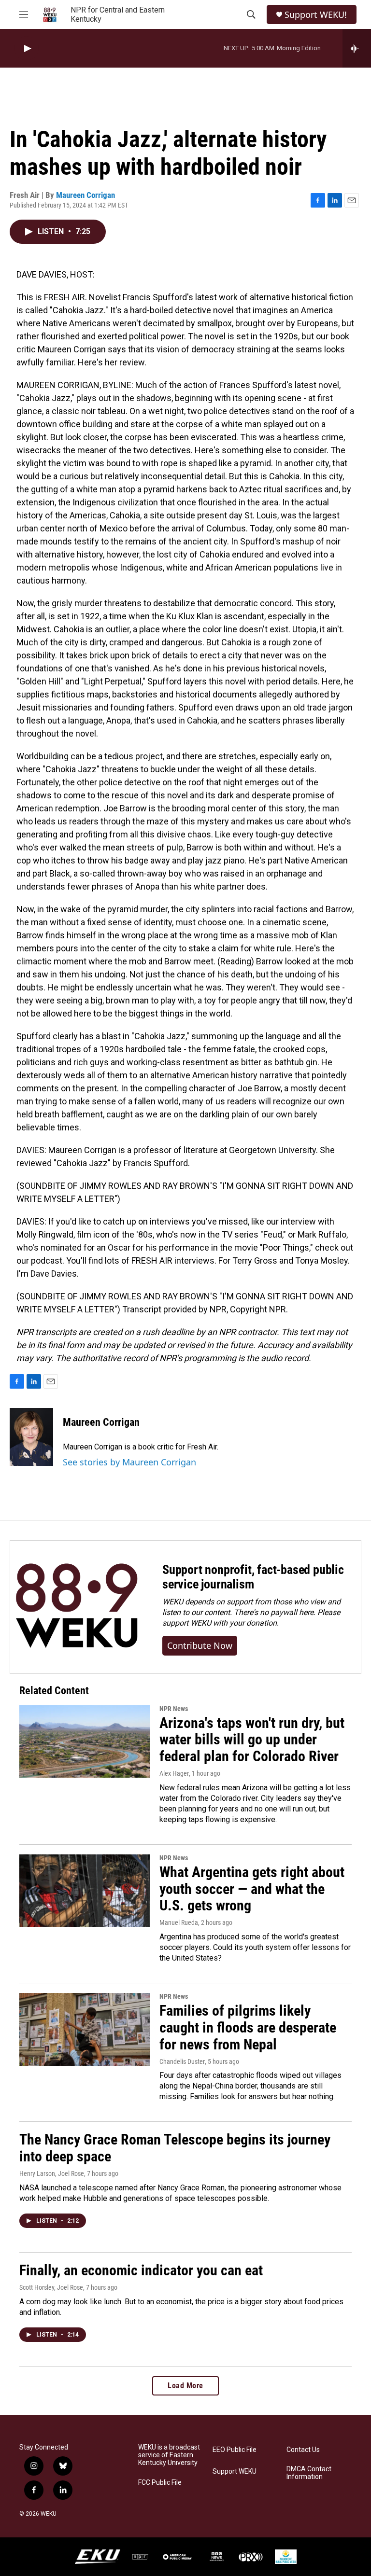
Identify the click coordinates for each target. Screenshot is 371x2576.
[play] (27, 49)
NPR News (174, 1709)
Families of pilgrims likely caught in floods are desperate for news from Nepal (248, 2027)
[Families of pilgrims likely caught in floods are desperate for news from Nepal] (85, 2029)
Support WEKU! (316, 15)
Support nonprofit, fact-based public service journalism (253, 1577)
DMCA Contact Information (309, 2473)
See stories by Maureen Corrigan (129, 1462)
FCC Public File (160, 2483)
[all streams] (357, 48)
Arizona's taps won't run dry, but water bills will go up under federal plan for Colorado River (252, 1740)
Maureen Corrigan (86, 195)
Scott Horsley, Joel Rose (51, 2287)
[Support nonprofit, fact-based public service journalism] (77, 1607)
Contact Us (303, 2450)
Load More (185, 2386)
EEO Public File (235, 2450)
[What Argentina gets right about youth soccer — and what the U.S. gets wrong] (85, 1891)
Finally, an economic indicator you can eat (141, 2270)
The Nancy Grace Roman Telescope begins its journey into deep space (175, 2148)
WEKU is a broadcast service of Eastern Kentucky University (169, 2455)
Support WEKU (235, 2472)
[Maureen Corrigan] (31, 1437)
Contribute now (200, 1645)
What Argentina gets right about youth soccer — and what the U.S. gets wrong (252, 1889)
